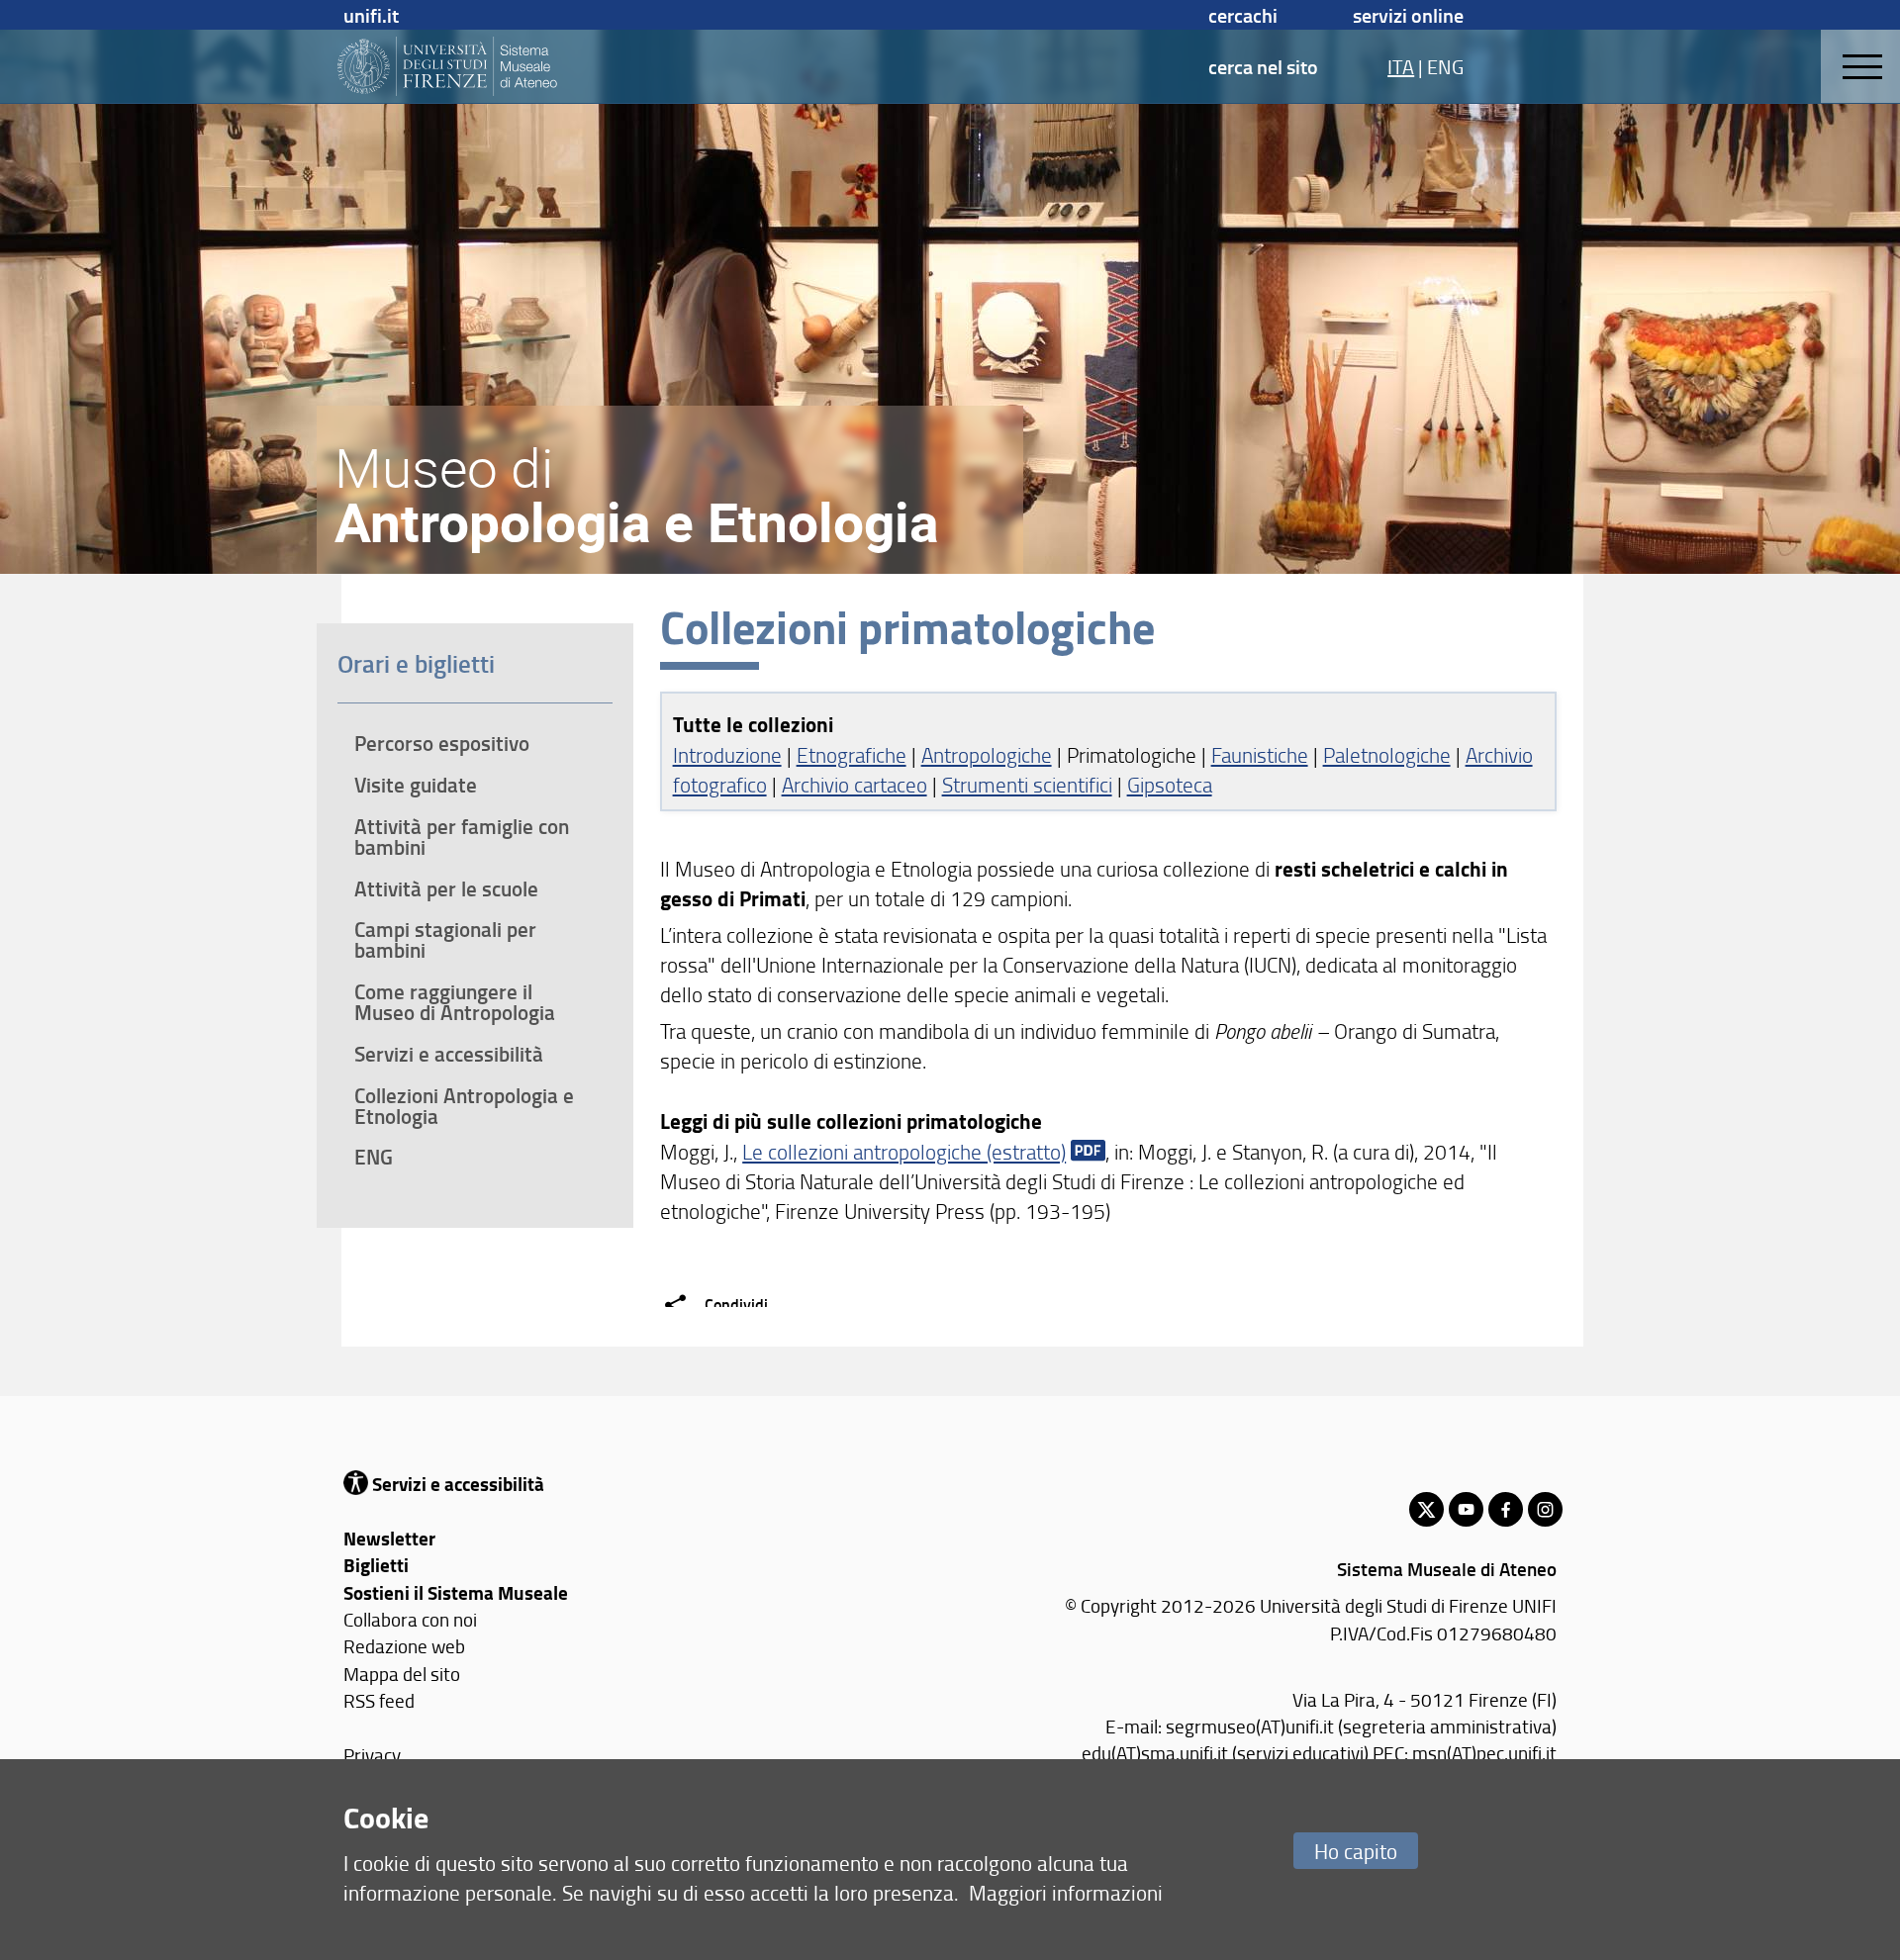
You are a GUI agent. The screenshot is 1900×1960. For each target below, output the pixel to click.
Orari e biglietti (416, 663)
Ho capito (1356, 1851)
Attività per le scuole (446, 888)
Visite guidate (416, 785)
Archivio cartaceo (855, 784)
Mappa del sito (402, 1674)
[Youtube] (1466, 1509)
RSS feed (379, 1700)
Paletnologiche (1387, 754)
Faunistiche (1260, 754)
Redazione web (404, 1646)
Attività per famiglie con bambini (462, 837)
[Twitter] (1426, 1509)
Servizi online (1408, 15)
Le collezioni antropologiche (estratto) (904, 1151)
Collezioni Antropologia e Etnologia (464, 1106)
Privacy (372, 1755)
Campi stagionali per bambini (445, 939)
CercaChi (1243, 15)
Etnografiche (852, 754)
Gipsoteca (1170, 784)
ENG (1445, 66)
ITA (1401, 66)
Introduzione (727, 754)
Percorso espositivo (442, 743)
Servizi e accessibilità (449, 1054)
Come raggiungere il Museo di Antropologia (455, 1002)
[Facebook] (1506, 1509)
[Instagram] (1545, 1509)
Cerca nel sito (1263, 66)
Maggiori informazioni (1066, 1892)
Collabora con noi (410, 1619)
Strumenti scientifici (1027, 784)
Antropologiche (987, 754)
